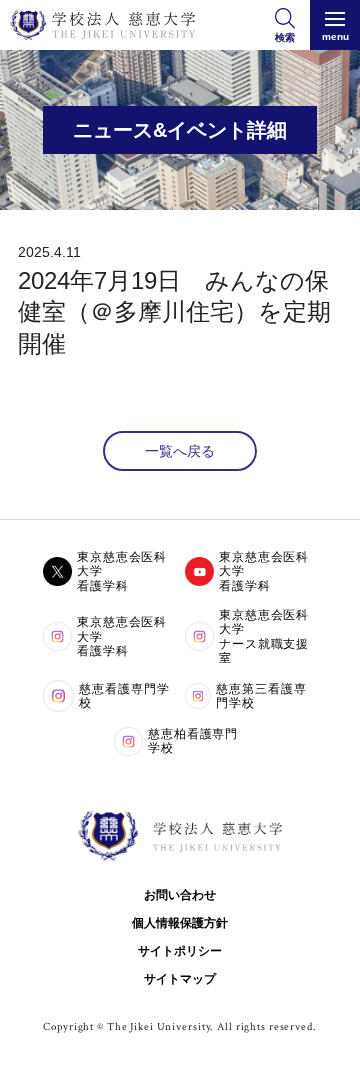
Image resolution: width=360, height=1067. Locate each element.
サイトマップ (180, 979)
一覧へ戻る (180, 451)
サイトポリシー (180, 951)
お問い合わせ (180, 895)
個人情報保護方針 (180, 923)
